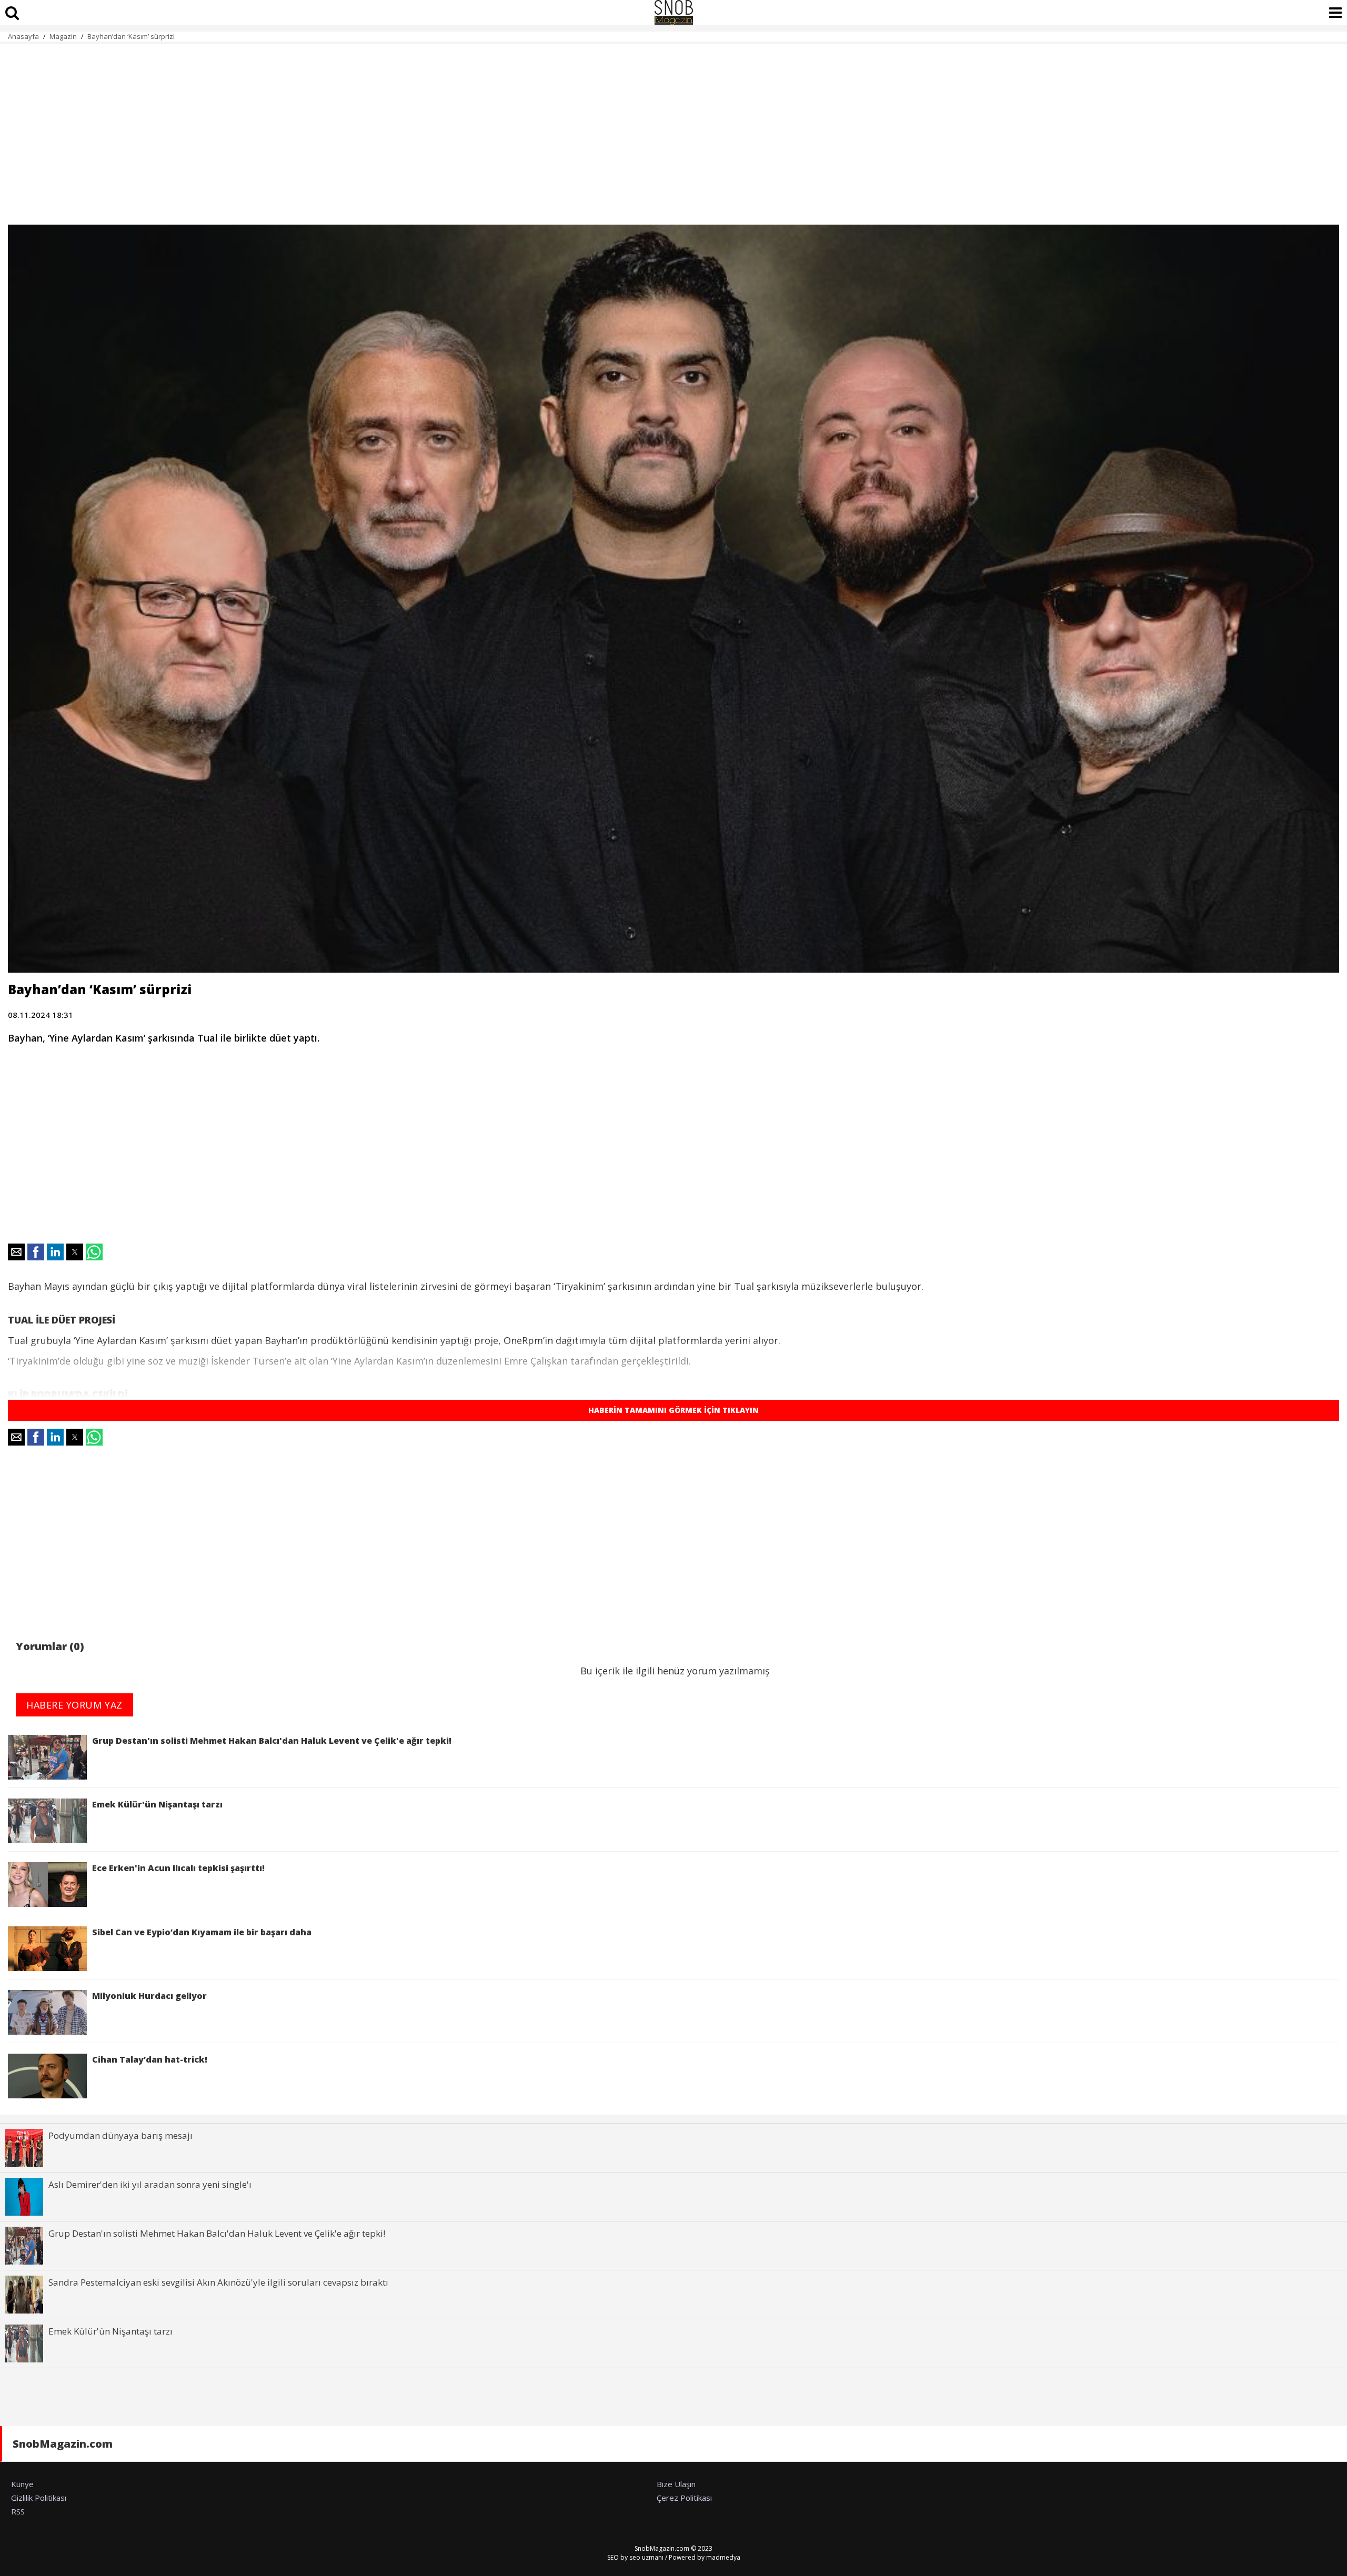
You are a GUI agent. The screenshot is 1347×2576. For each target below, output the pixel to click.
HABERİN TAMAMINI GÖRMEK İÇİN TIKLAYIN (673, 1410)
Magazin (63, 36)
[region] (673, 128)
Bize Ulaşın (676, 2484)
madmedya (723, 2557)
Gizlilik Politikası (39, 2498)
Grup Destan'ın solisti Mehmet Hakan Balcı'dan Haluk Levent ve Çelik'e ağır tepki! (272, 1741)
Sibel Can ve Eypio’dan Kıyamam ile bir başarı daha (202, 1932)
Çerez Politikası (684, 2498)
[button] (16, 1252)
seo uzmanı (646, 2557)
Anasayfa (23, 36)
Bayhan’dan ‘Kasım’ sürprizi (131, 36)
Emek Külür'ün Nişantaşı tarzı (157, 1804)
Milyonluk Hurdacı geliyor (149, 1996)
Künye (22, 2484)
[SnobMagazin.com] (673, 13)
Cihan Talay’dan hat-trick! (150, 2059)
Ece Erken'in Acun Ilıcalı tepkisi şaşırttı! (178, 1868)
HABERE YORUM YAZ (74, 1705)
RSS (18, 2511)
